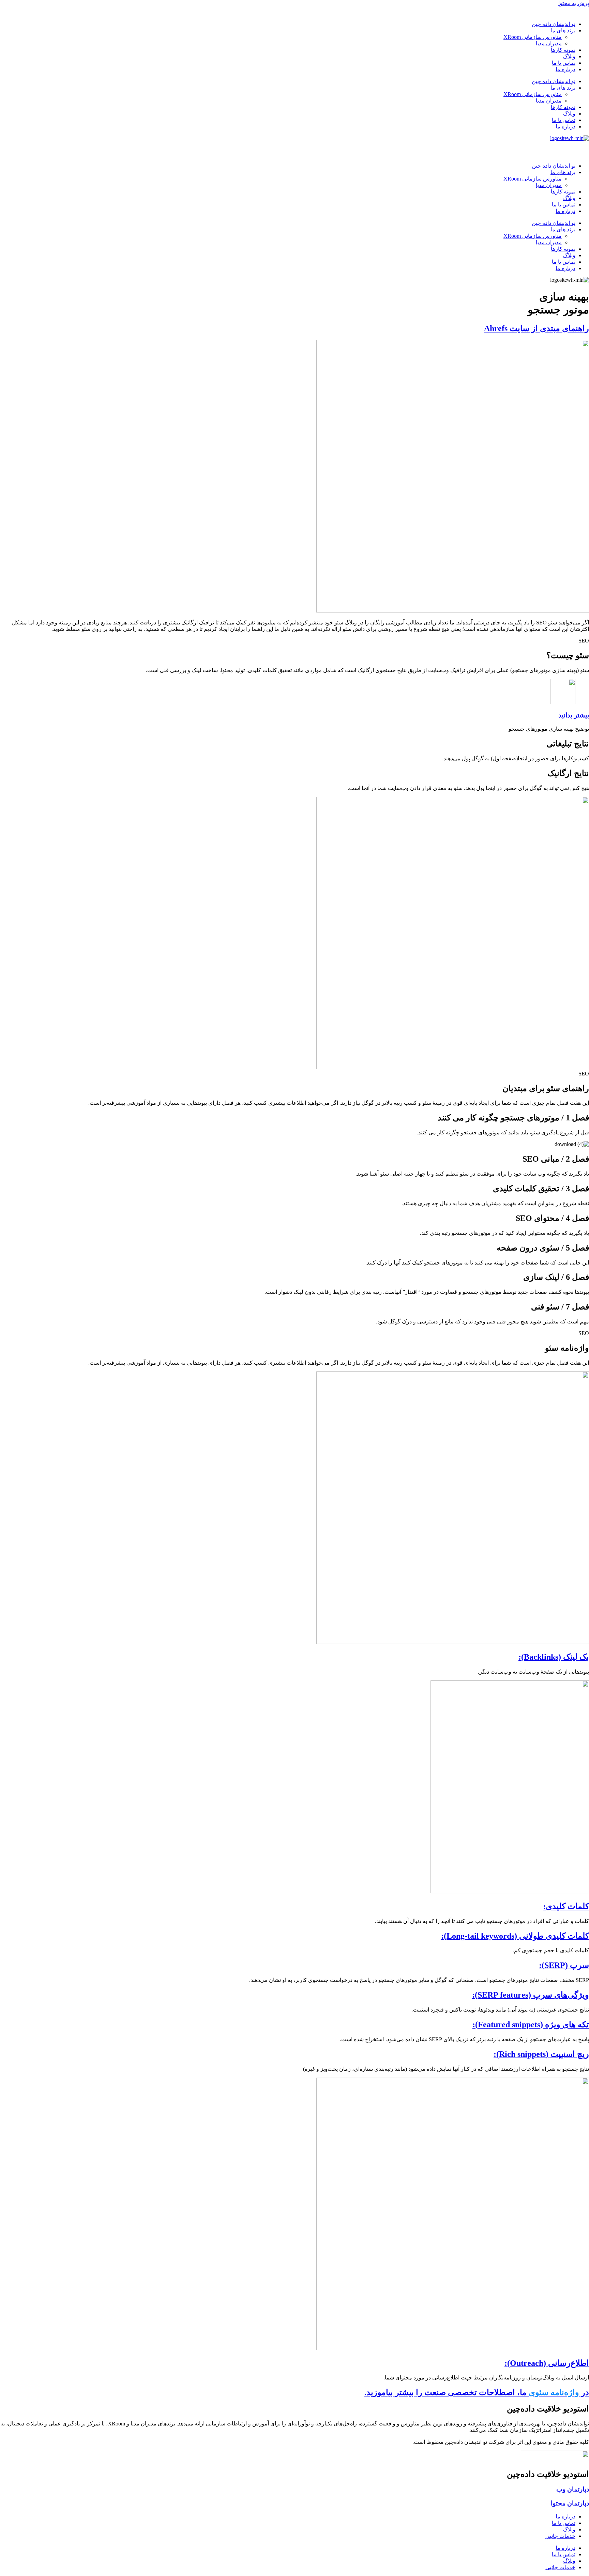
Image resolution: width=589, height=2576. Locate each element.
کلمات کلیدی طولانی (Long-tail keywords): (515, 1936)
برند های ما (563, 30)
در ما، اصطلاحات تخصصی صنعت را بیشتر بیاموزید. (477, 2392)
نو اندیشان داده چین (554, 24)
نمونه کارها (563, 50)
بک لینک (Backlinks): (554, 1657)
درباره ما (565, 69)
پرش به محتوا (574, 3)
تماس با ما (564, 63)
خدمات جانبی (560, 2536)
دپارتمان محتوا (570, 2503)
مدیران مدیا (549, 43)
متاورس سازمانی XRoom (533, 37)
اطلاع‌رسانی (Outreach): (547, 2363)
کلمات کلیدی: (566, 1906)
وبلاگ (569, 56)
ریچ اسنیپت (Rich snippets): (541, 2054)
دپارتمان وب (573, 2489)
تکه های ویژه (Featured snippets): (531, 2024)
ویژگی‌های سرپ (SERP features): (531, 1995)
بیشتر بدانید (574, 715)
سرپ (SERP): (564, 1965)
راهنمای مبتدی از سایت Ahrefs (537, 328)
